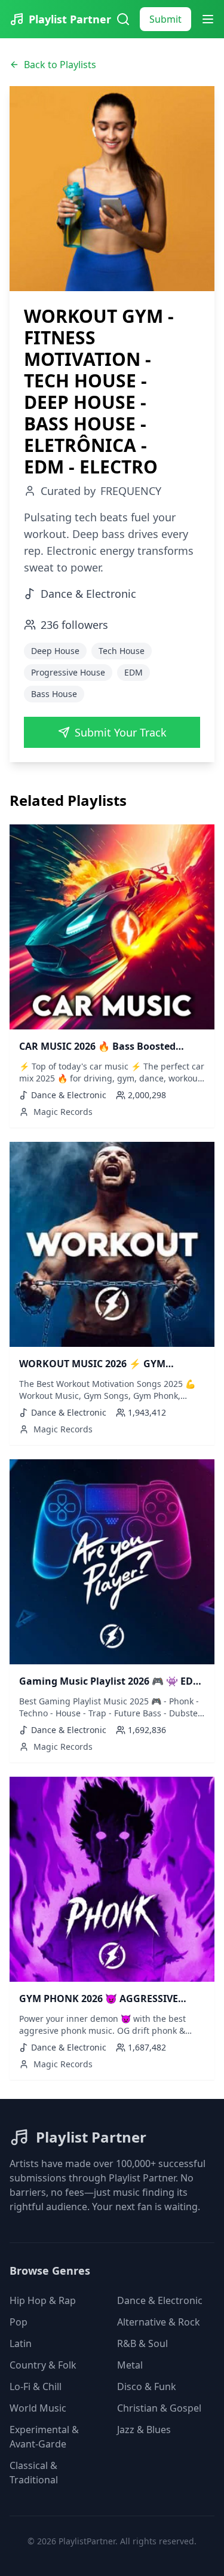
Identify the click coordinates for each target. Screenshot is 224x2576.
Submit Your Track (121, 732)
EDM (134, 672)
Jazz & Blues (144, 2430)
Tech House (122, 651)
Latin (21, 2343)
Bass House (54, 694)
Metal (130, 2365)
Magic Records (63, 1112)
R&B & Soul (142, 2343)
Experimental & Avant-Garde (44, 2437)
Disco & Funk (147, 2386)
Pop (19, 2322)
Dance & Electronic (160, 2300)
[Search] (123, 19)
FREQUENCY (131, 491)
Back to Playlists (60, 65)
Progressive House (68, 672)
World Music (38, 2408)
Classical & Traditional (34, 2473)
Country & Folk (43, 2365)
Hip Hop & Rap (43, 2300)
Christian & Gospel (159, 2408)
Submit (165, 19)
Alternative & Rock (159, 2322)
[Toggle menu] (208, 19)
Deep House (55, 651)
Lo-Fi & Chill (36, 2386)
